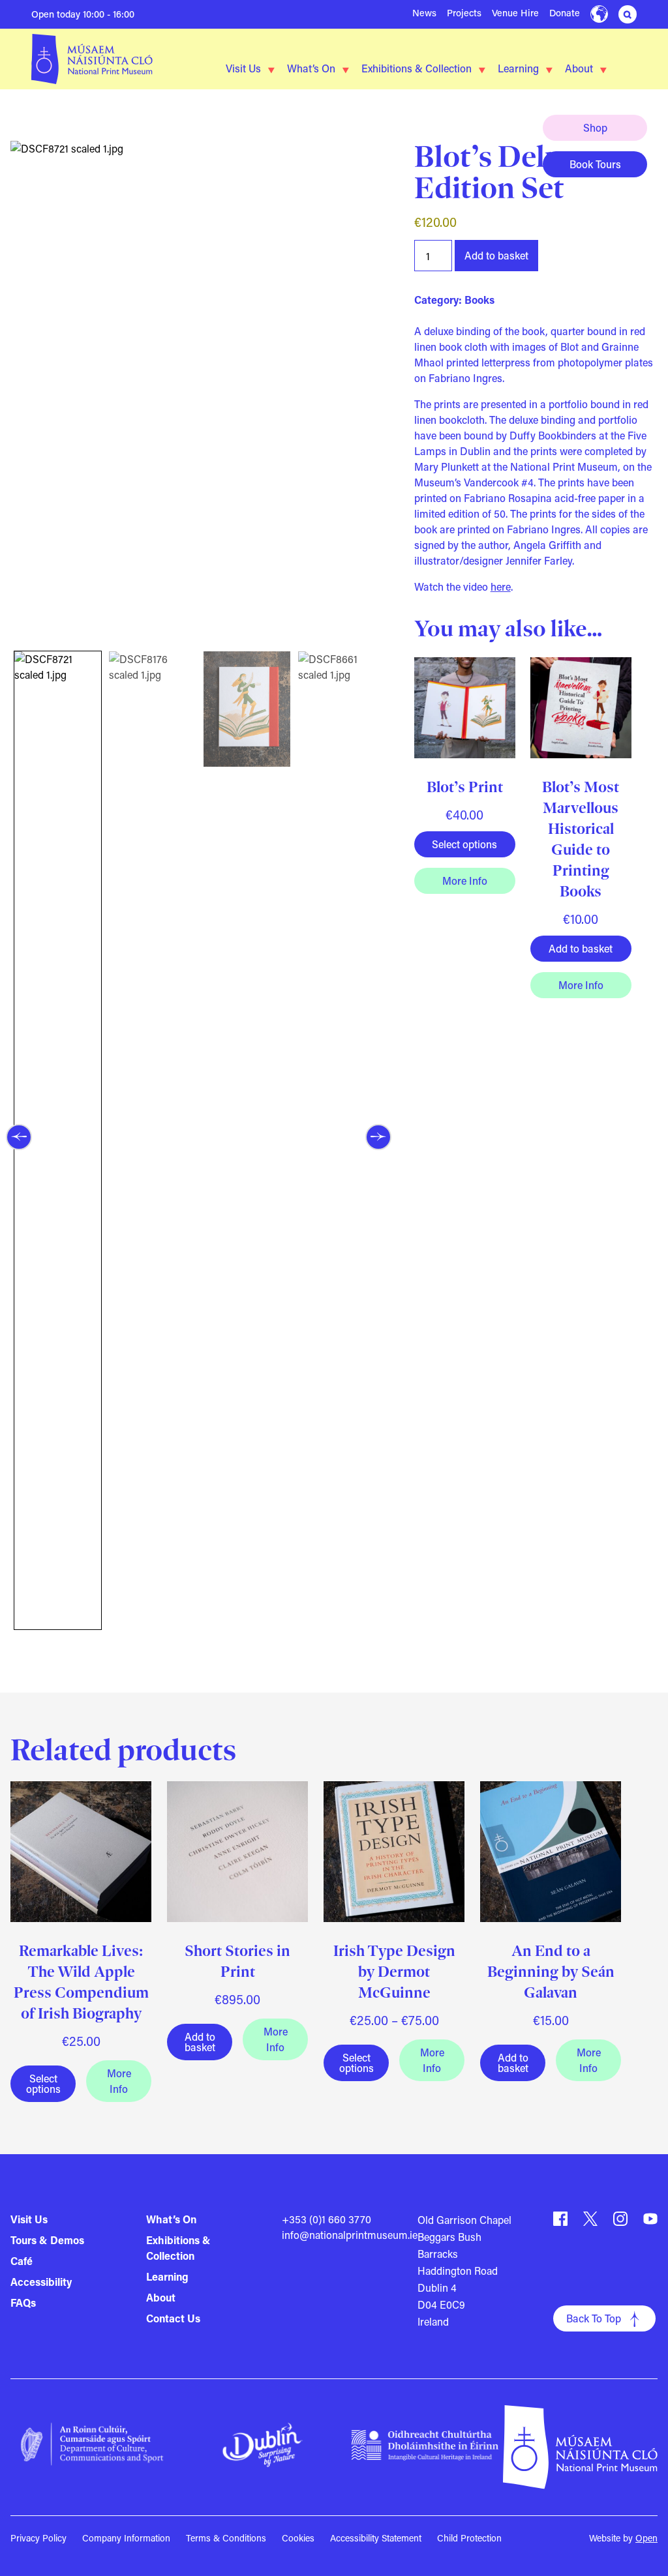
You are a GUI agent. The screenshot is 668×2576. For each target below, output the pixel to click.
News (424, 13)
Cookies (298, 2538)
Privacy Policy (38, 2538)
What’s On (311, 68)
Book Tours (595, 164)
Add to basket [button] (581, 948)
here (501, 586)
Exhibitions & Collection (417, 68)
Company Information (126, 2538)
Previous (19, 1137)
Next (378, 1137)
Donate (565, 13)
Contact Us (173, 2318)
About (579, 68)
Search (628, 14)
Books (479, 300)
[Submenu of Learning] (549, 70)
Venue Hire (515, 13)
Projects (464, 13)
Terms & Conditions (226, 2538)
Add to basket (496, 255)
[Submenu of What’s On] (346, 70)
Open (646, 2538)
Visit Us (243, 68)
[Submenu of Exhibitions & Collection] (482, 70)
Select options (464, 844)
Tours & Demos (47, 2240)
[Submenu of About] (603, 70)
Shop (595, 127)
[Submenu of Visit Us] (271, 70)
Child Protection (469, 2538)
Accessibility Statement (376, 2538)
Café (22, 2261)
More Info (464, 881)
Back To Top (594, 2318)
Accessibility (41, 2282)
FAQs (23, 2302)
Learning (518, 68)
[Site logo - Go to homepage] (92, 59)
